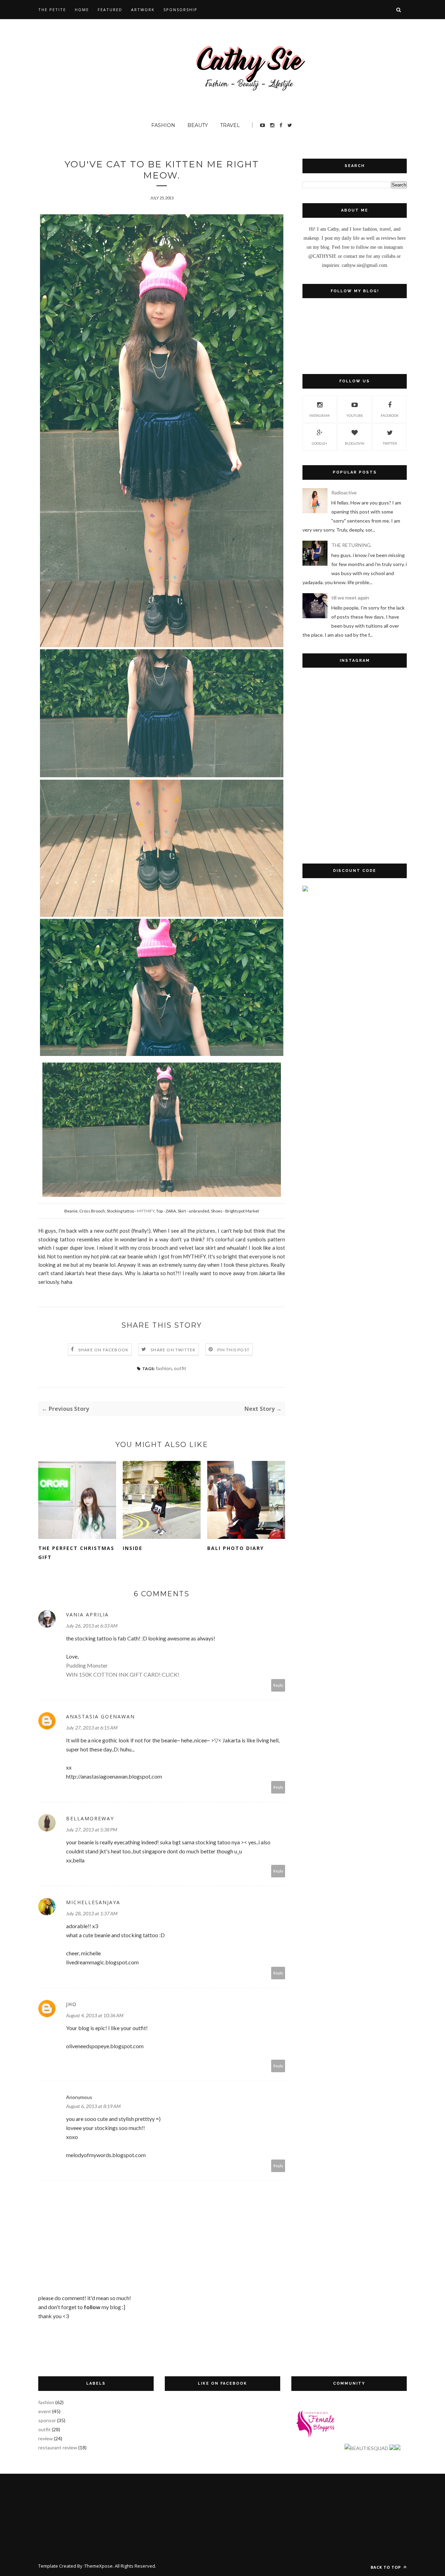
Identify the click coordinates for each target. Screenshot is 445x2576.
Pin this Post (234, 1350)
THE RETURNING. (351, 545)
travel (230, 125)
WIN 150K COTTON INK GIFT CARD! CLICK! (123, 1674)
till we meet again (350, 598)
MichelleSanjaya (93, 1902)
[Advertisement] (355, 1012)
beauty (198, 125)
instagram (319, 415)
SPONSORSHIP (180, 10)
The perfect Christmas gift (76, 1553)
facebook (390, 415)
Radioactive (344, 492)
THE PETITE (52, 10)
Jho (71, 2004)
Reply (278, 1685)
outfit (180, 1368)
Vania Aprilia (87, 1615)
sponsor (47, 2420)
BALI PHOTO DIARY (236, 1548)
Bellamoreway (90, 1818)
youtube (355, 415)
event (45, 2411)
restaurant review (58, 2447)
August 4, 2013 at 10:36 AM (95, 2015)
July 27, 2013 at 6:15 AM (92, 1728)
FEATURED (110, 10)
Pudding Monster (87, 1665)
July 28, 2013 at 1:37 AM (92, 1913)
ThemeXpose (99, 2566)
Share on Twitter (173, 1350)
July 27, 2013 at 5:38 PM (92, 1830)
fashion (163, 125)
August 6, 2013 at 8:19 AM (93, 2106)
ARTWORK (143, 10)
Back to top (386, 2567)
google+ (320, 443)
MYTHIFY (146, 1211)
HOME (82, 10)
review (46, 2438)
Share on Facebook (103, 1350)
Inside (133, 1548)
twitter (390, 443)
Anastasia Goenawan (100, 1716)
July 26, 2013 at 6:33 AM (92, 1626)
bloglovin (355, 443)
